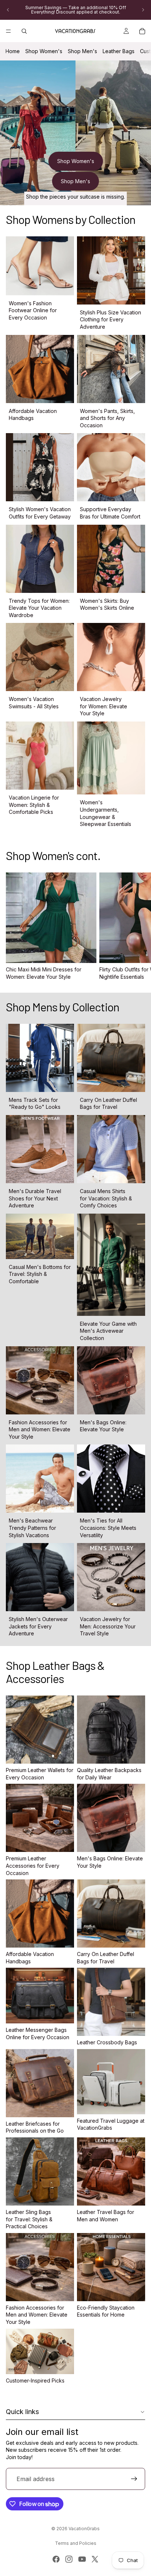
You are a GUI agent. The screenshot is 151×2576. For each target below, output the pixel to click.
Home (13, 51)
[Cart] (142, 31)
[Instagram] (69, 2559)
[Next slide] (143, 10)
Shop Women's (44, 51)
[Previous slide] (8, 10)
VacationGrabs (84, 2529)
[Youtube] (82, 2559)
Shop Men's (82, 51)
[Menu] (8, 31)
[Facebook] (56, 2559)
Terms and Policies (76, 2543)
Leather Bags (119, 51)
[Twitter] (95, 2559)
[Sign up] (134, 2479)
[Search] (24, 31)
